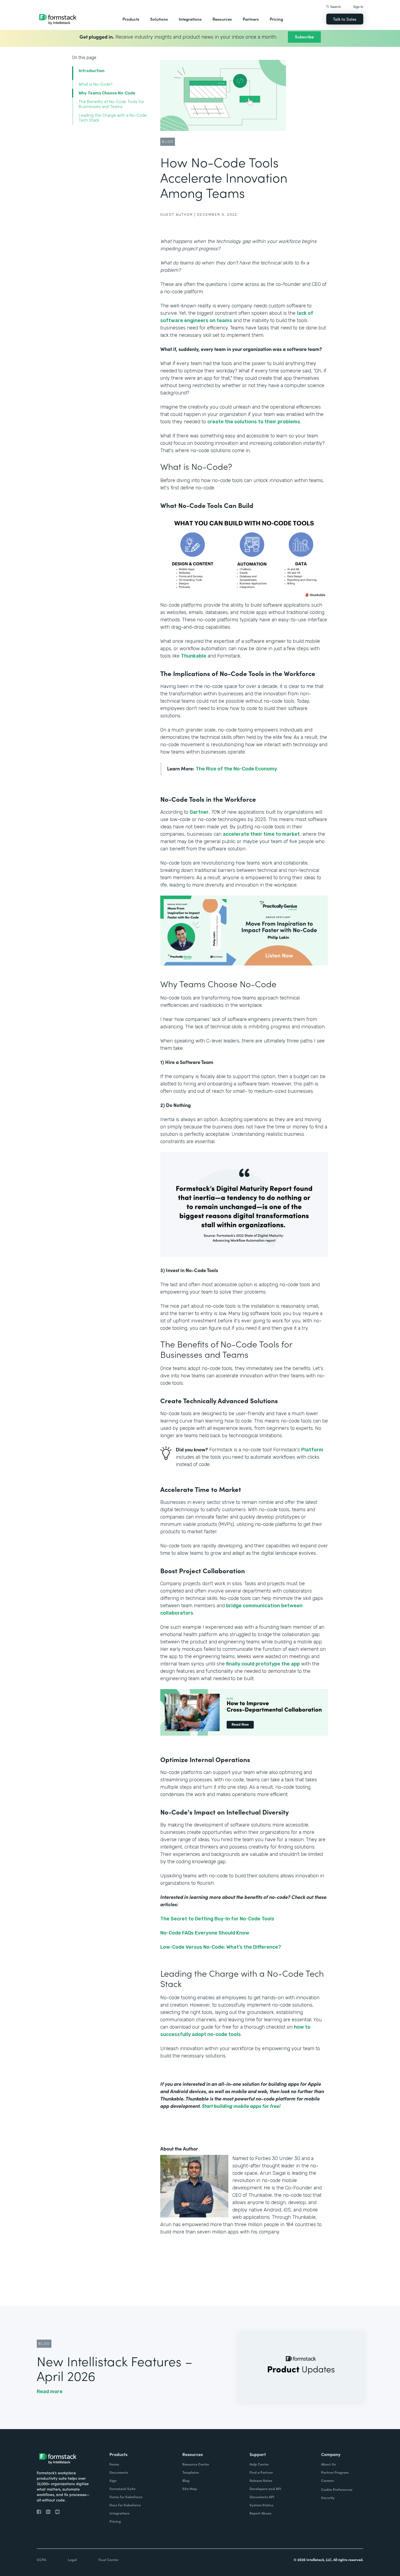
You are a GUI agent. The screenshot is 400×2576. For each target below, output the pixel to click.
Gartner (199, 812)
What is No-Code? (96, 84)
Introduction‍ (92, 71)
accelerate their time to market (261, 834)
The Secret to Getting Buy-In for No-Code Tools (217, 1919)
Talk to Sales (345, 19)
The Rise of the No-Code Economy (236, 769)
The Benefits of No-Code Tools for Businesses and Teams (111, 104)
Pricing (276, 19)
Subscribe (304, 37)
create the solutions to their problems (254, 422)
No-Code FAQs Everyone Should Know (205, 1933)
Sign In (358, 6)
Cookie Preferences (337, 2489)
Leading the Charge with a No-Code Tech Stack (113, 118)
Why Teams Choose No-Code (107, 93)
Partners (251, 19)
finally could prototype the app (262, 1664)
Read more (50, 2392)
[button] (131, 19)
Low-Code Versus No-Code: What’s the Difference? (221, 1947)
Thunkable (194, 656)
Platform (312, 1450)
